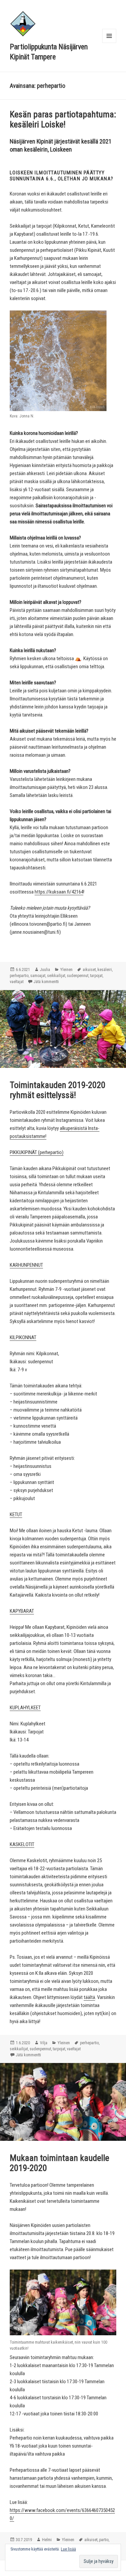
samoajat (38, 976)
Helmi (47, 2540)
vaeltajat (17, 982)
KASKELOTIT (22, 1844)
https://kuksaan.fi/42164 (59, 892)
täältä (89, 1997)
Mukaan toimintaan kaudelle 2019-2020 (59, 2163)
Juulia (45, 970)
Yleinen (66, 970)
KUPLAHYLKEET (25, 1708)
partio (104, 2540)
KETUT (16, 1514)
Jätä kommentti (46, 982)
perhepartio (19, 976)
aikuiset (89, 970)
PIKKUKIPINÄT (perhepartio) (37, 1152)
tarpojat (96, 976)
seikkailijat (56, 976)
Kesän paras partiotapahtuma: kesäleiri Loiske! (63, 119)
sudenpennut (78, 976)
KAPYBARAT (22, 1611)
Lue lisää (68, 2549)
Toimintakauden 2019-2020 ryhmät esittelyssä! (58, 1090)
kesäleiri (105, 970)
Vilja (44, 2043)
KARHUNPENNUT (26, 1265)
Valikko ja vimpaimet (109, 43)
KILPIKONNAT (23, 1337)
